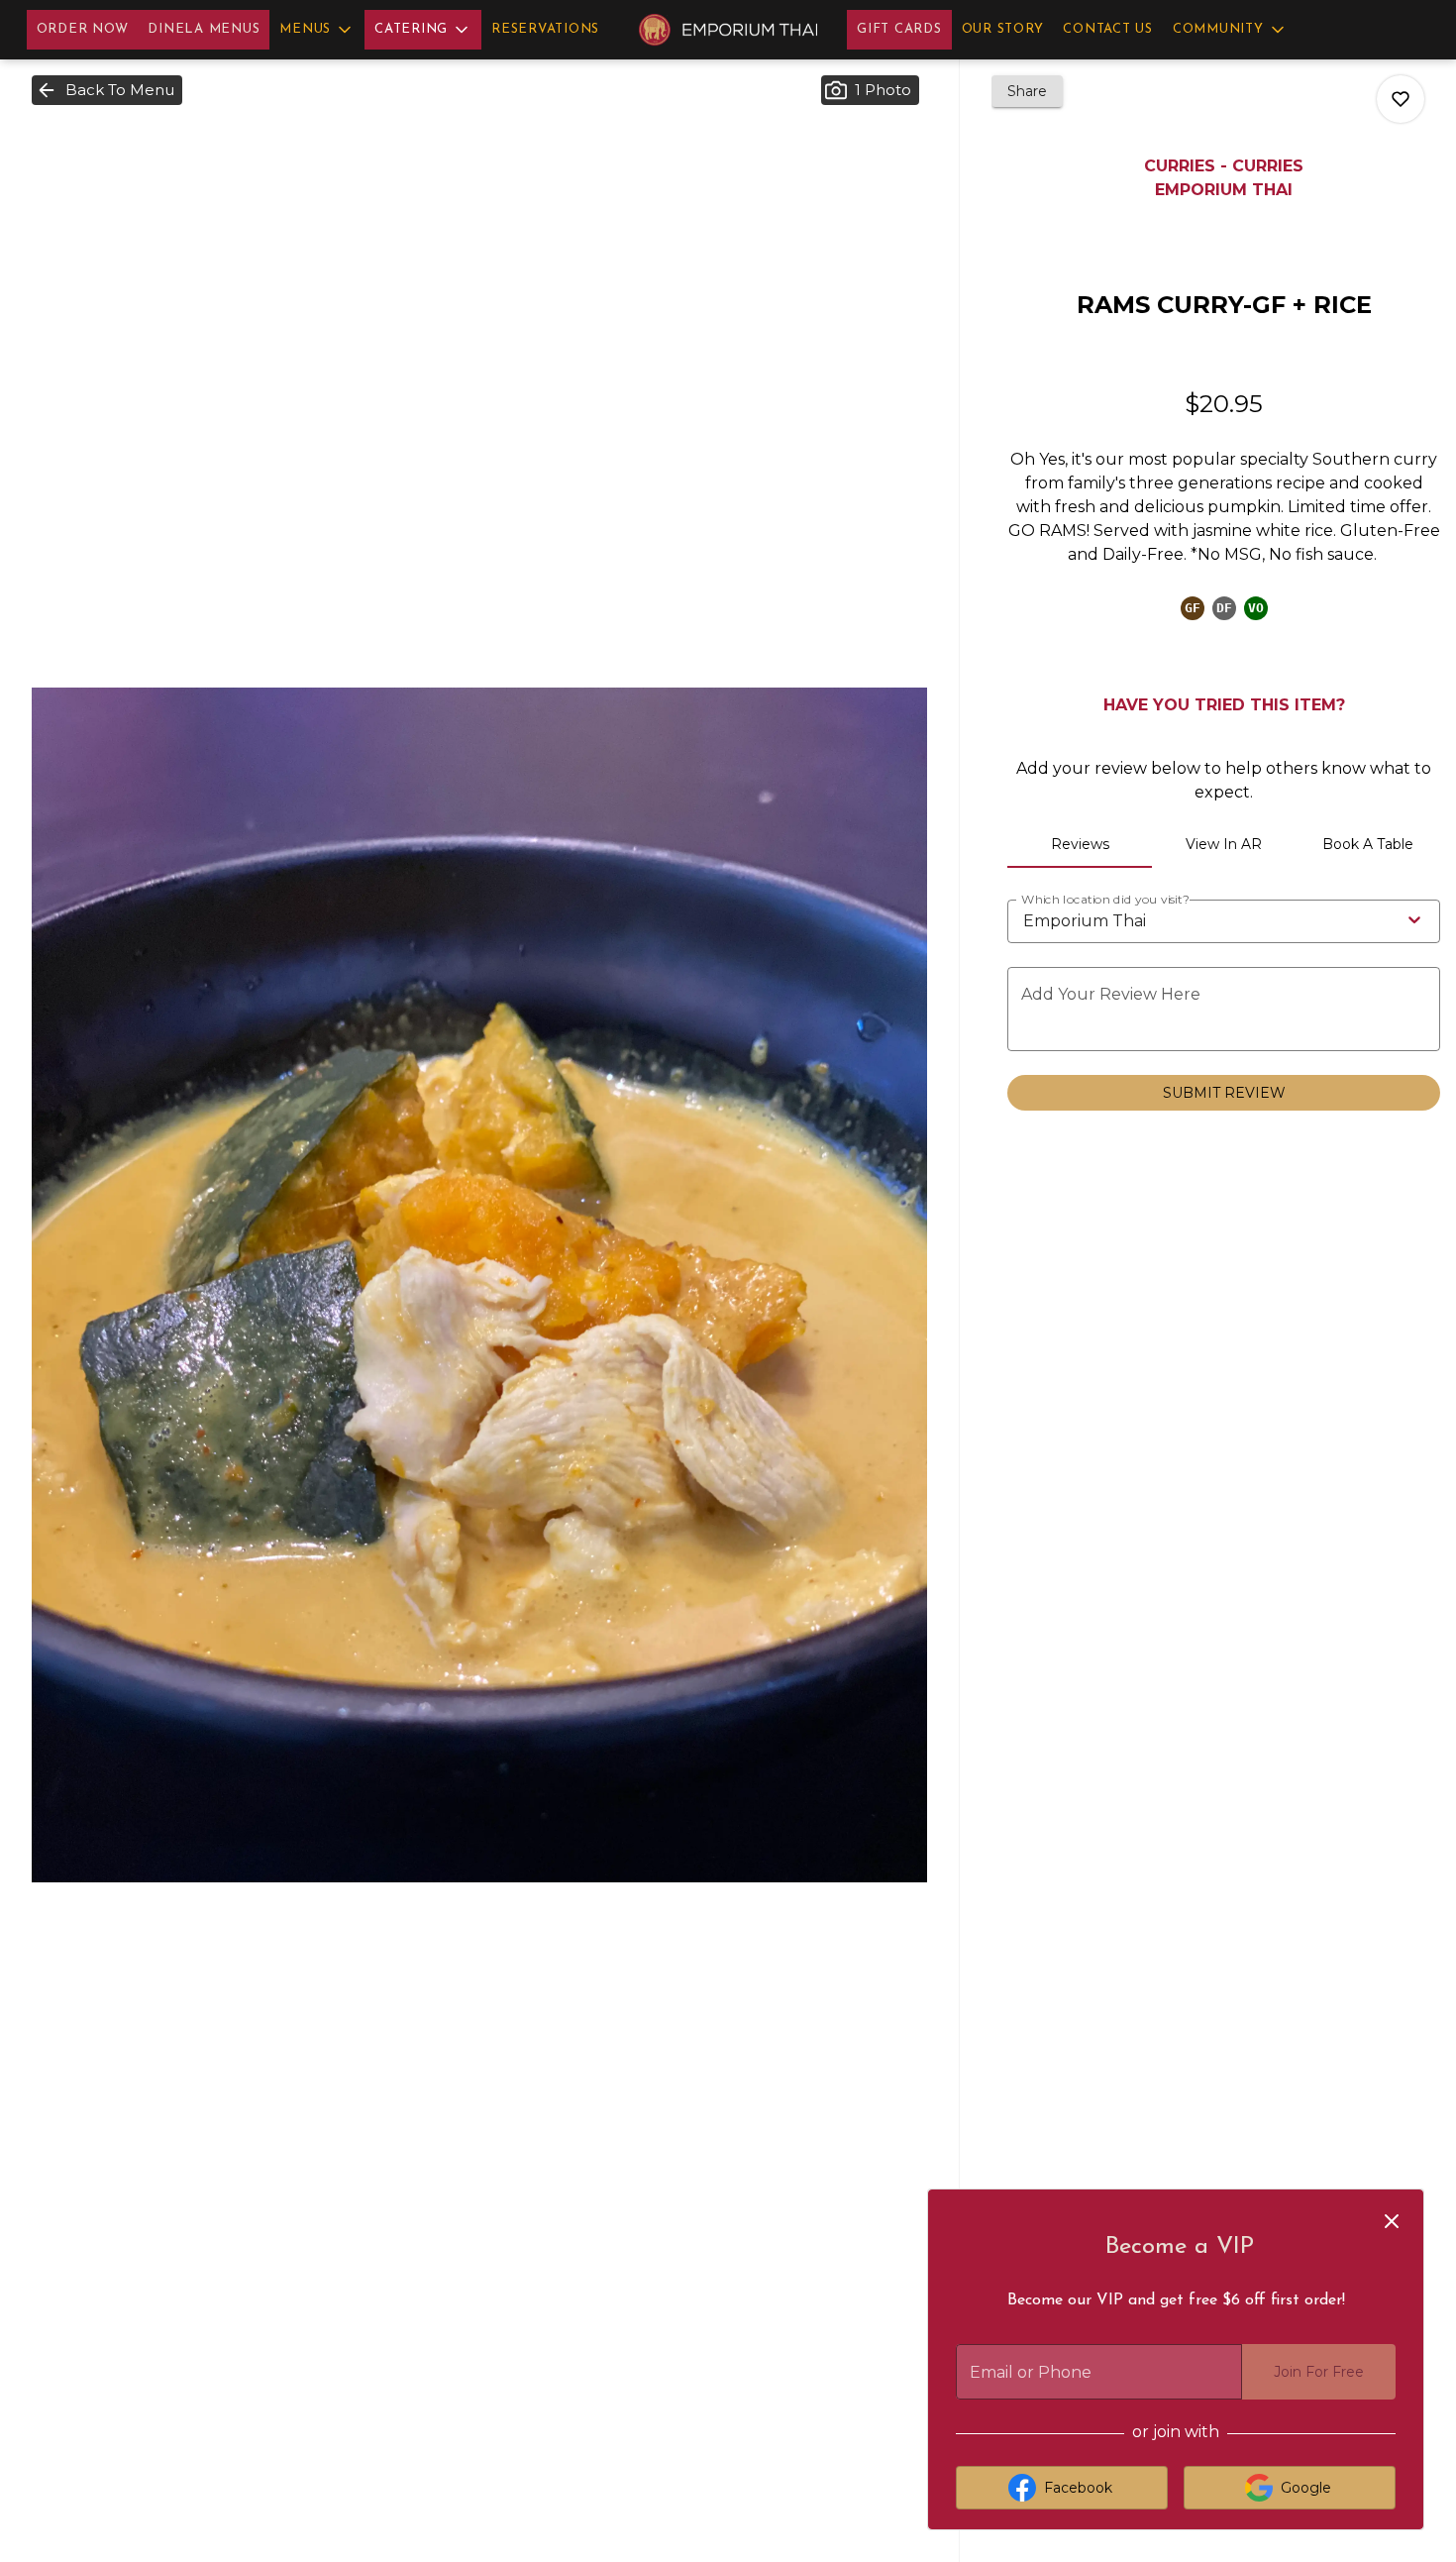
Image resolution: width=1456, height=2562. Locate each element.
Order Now (83, 29)
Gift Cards (899, 29)
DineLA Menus (204, 29)
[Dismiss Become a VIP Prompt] (1392, 2221)
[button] (317, 30)
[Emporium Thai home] (728, 30)
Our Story (1003, 29)
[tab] (1080, 844)
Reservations (545, 29)
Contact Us (1108, 29)
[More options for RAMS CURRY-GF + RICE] (1401, 99)
